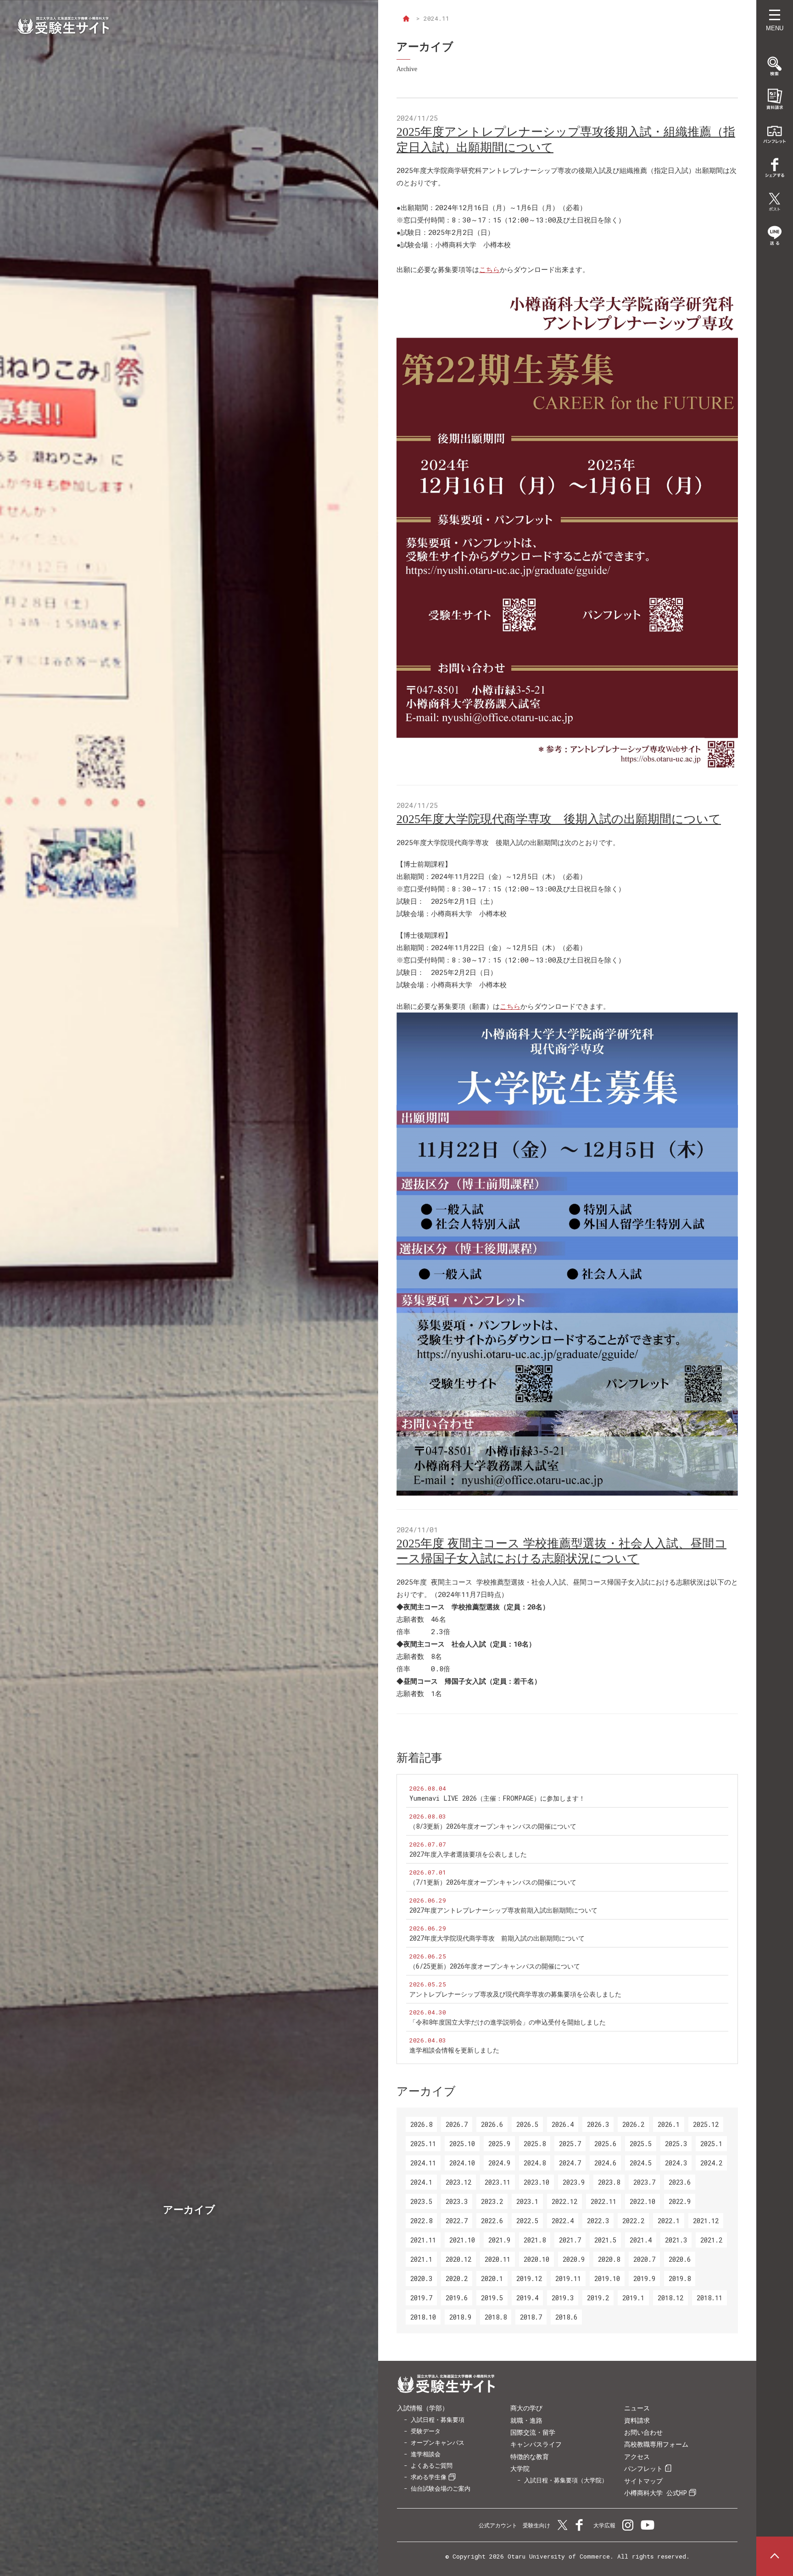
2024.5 (641, 2163)
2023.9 (574, 2182)
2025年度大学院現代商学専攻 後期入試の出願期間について (559, 819)
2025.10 (462, 2144)
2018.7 (531, 2317)
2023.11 (497, 2182)
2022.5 (527, 2221)
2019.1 (633, 2298)
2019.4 (527, 2298)
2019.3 (563, 2298)
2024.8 (535, 2163)
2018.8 (496, 2317)
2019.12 (529, 2278)
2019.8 (680, 2278)
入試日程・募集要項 (438, 2420)
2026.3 (598, 2124)
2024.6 (605, 2163)
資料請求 (637, 2420)
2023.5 (421, 2201)
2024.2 (711, 2163)
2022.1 (669, 2221)
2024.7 (570, 2163)
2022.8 (421, 2221)
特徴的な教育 (530, 2456)
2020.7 (644, 2259)
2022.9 (680, 2201)
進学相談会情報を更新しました (454, 2050)
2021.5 (605, 2240)
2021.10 (462, 2240)
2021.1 (421, 2259)
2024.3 (676, 2163)
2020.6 (680, 2259)
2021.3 (676, 2240)
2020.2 (457, 2278)
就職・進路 (526, 2420)
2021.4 (641, 2240)
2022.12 (564, 2201)
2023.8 (609, 2182)
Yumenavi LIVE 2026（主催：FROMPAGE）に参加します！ (497, 1798)
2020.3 (421, 2278)
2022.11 (603, 2201)
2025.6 (605, 2144)
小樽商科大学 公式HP (656, 2493)
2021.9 (499, 2240)
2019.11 (568, 2278)
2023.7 (644, 2182)
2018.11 (709, 2298)
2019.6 (457, 2298)
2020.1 (492, 2278)
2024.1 (421, 2182)
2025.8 (535, 2144)
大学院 (520, 2468)
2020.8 (609, 2259)
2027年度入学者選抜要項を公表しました (468, 1854)
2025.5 (641, 2144)
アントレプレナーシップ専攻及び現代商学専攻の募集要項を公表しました (515, 1994)
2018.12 (670, 2298)
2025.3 (676, 2144)
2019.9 (644, 2278)
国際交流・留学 (533, 2432)
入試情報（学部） (423, 2408)
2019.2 (598, 2298)
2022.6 (492, 2221)
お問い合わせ (643, 2432)
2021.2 (711, 2240)
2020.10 (536, 2259)
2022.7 (457, 2221)
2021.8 (535, 2240)
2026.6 (492, 2124)
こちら (489, 269)
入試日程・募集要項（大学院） (566, 2480)
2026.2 (633, 2124)
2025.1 (711, 2144)
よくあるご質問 (432, 2465)
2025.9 (499, 2144)
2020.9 (574, 2259)
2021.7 (570, 2240)
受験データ (426, 2431)
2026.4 (563, 2124)
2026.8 (421, 2124)
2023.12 (458, 2182)
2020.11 (497, 2259)
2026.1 (669, 2124)
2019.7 (421, 2298)
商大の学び (526, 2408)
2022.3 (598, 2221)
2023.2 (492, 2201)
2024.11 (423, 2163)
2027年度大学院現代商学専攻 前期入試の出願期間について (497, 1938)
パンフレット (643, 2468)
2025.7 (570, 2144)
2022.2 (633, 2221)
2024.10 (462, 2163)
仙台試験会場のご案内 (441, 2488)
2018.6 (566, 2317)
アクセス (637, 2456)
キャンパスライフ (536, 2444)
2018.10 (423, 2317)
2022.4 (563, 2221)
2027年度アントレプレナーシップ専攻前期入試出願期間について (503, 1910)
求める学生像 (429, 2477)
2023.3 (457, 2201)
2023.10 (536, 2182)
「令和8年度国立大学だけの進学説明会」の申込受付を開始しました (508, 2022)
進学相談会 (426, 2454)
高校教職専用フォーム (656, 2444)
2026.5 (527, 2124)
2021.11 (423, 2240)
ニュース (637, 2408)
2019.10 (607, 2278)
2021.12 (706, 2221)
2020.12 (458, 2259)
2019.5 (492, 2298)
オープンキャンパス (438, 2442)
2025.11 (423, 2144)
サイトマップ (643, 2481)
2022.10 (642, 2201)
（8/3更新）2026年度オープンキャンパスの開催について (493, 1826)
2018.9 (460, 2317)
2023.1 (527, 2201)
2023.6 (680, 2182)
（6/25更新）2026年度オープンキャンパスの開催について (495, 1966)
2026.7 (457, 2124)
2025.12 (706, 2124)
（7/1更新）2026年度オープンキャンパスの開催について (493, 1882)
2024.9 (499, 2163)
